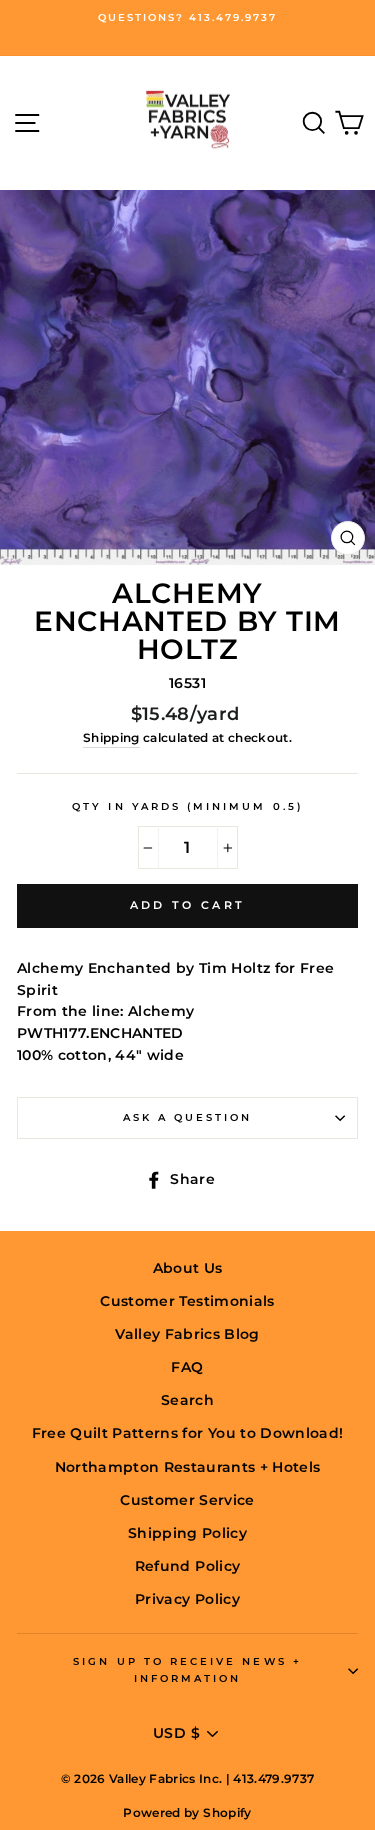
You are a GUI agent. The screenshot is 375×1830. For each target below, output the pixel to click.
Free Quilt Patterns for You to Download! (188, 1433)
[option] (187, 18)
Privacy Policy (187, 1599)
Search (187, 1400)
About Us (188, 1268)
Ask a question (188, 1117)
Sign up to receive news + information (187, 1669)
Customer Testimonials (187, 1301)
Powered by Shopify (187, 1812)
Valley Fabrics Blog (187, 1334)
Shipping (111, 738)
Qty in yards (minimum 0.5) (187, 806)
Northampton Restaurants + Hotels (188, 1467)
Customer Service (187, 1500)
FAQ (187, 1367)
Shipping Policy (187, 1533)
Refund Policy (187, 1566)
